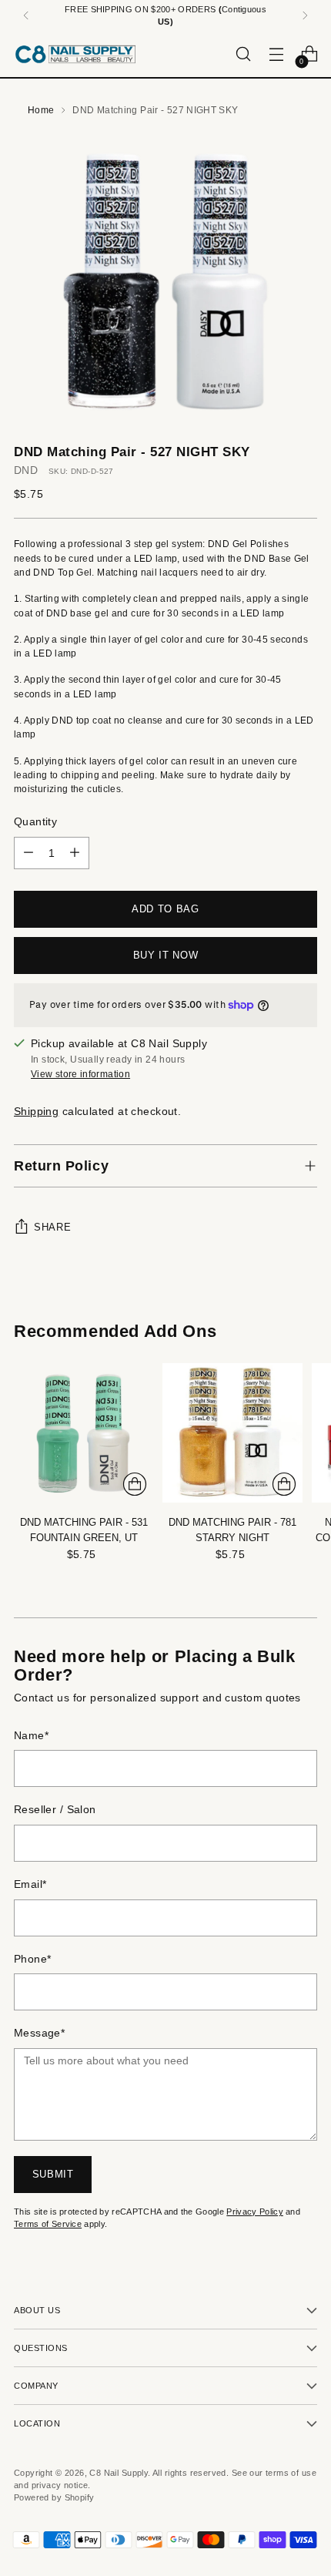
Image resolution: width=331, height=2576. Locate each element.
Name (31, 1736)
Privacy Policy (255, 2212)
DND (26, 470)
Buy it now (166, 955)
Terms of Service (48, 2224)
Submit (53, 2174)
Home (41, 110)
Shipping (36, 1112)
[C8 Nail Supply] (75, 54)
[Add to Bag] (135, 1484)
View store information (80, 1074)
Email (30, 1884)
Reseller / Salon (55, 1810)
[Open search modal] (243, 54)
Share (52, 1227)
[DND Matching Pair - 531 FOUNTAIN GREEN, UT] (84, 1433)
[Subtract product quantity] (28, 853)
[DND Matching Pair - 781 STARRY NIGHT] (232, 1433)
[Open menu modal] (276, 54)
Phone (32, 1959)
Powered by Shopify (54, 2497)
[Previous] (26, 15)
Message (39, 2033)
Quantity (35, 822)
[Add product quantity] (75, 853)
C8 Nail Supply (119, 2473)
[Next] (305, 15)
